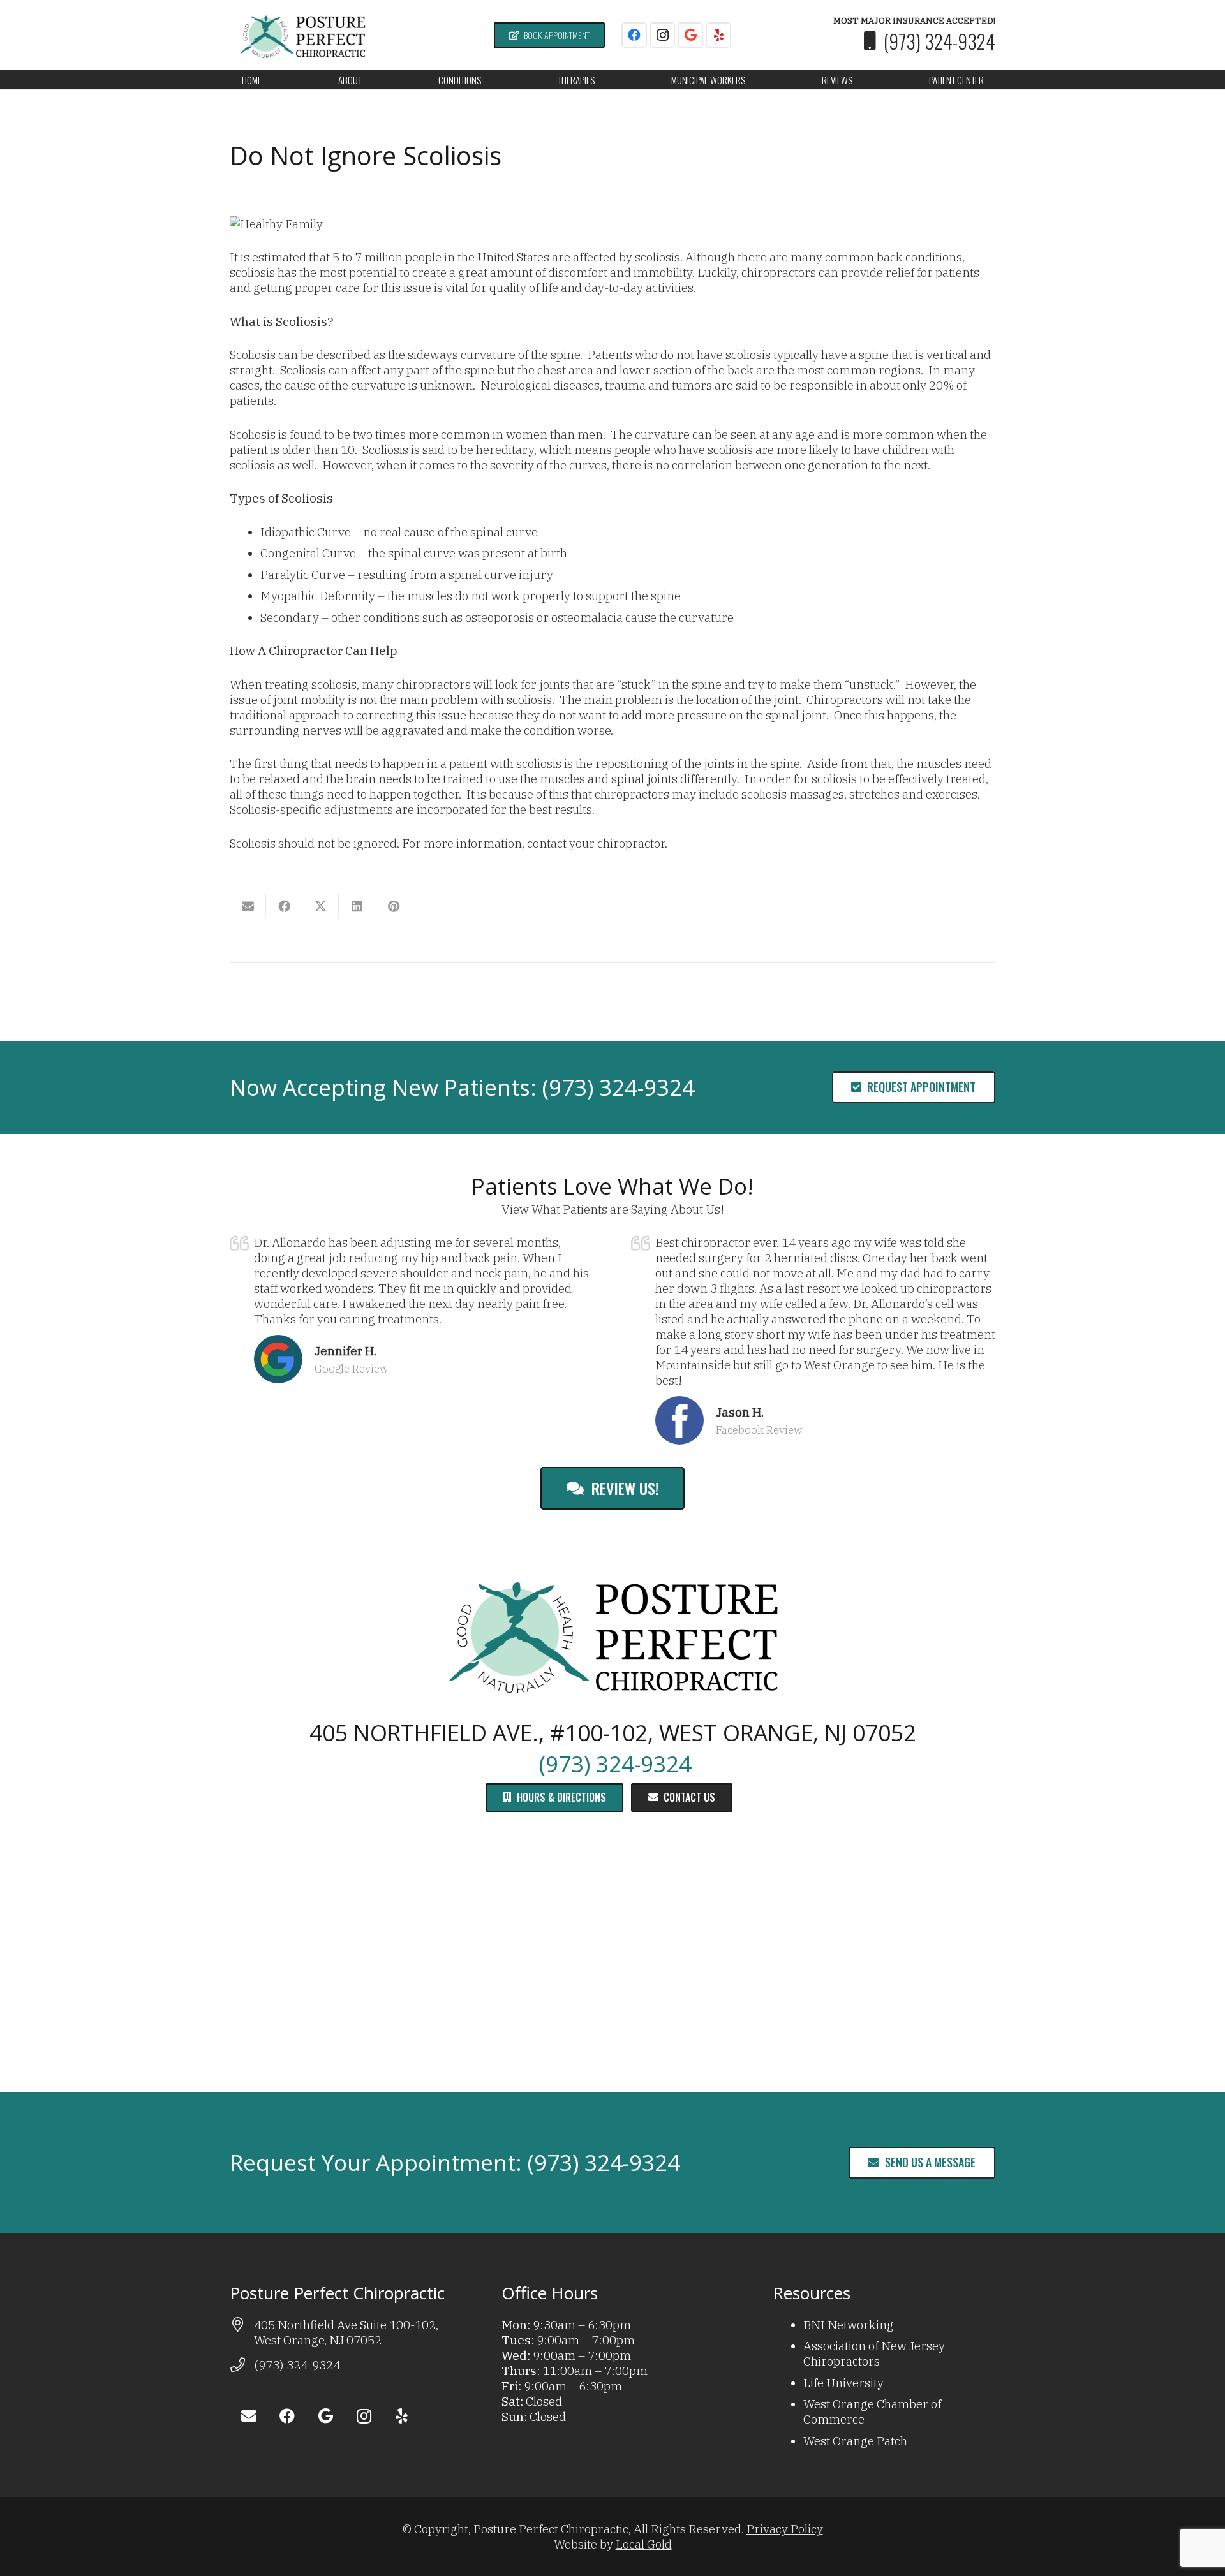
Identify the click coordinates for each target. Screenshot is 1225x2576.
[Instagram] (662, 35)
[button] (370, 80)
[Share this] (284, 906)
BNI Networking (849, 2325)
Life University (843, 2383)
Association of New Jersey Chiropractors (874, 2353)
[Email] (249, 2416)
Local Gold (644, 2544)
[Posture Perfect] (302, 35)
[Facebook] (634, 35)
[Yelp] (718, 35)
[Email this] (248, 906)
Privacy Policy (785, 2529)
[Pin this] (393, 906)
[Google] (690, 35)
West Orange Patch (855, 2441)
